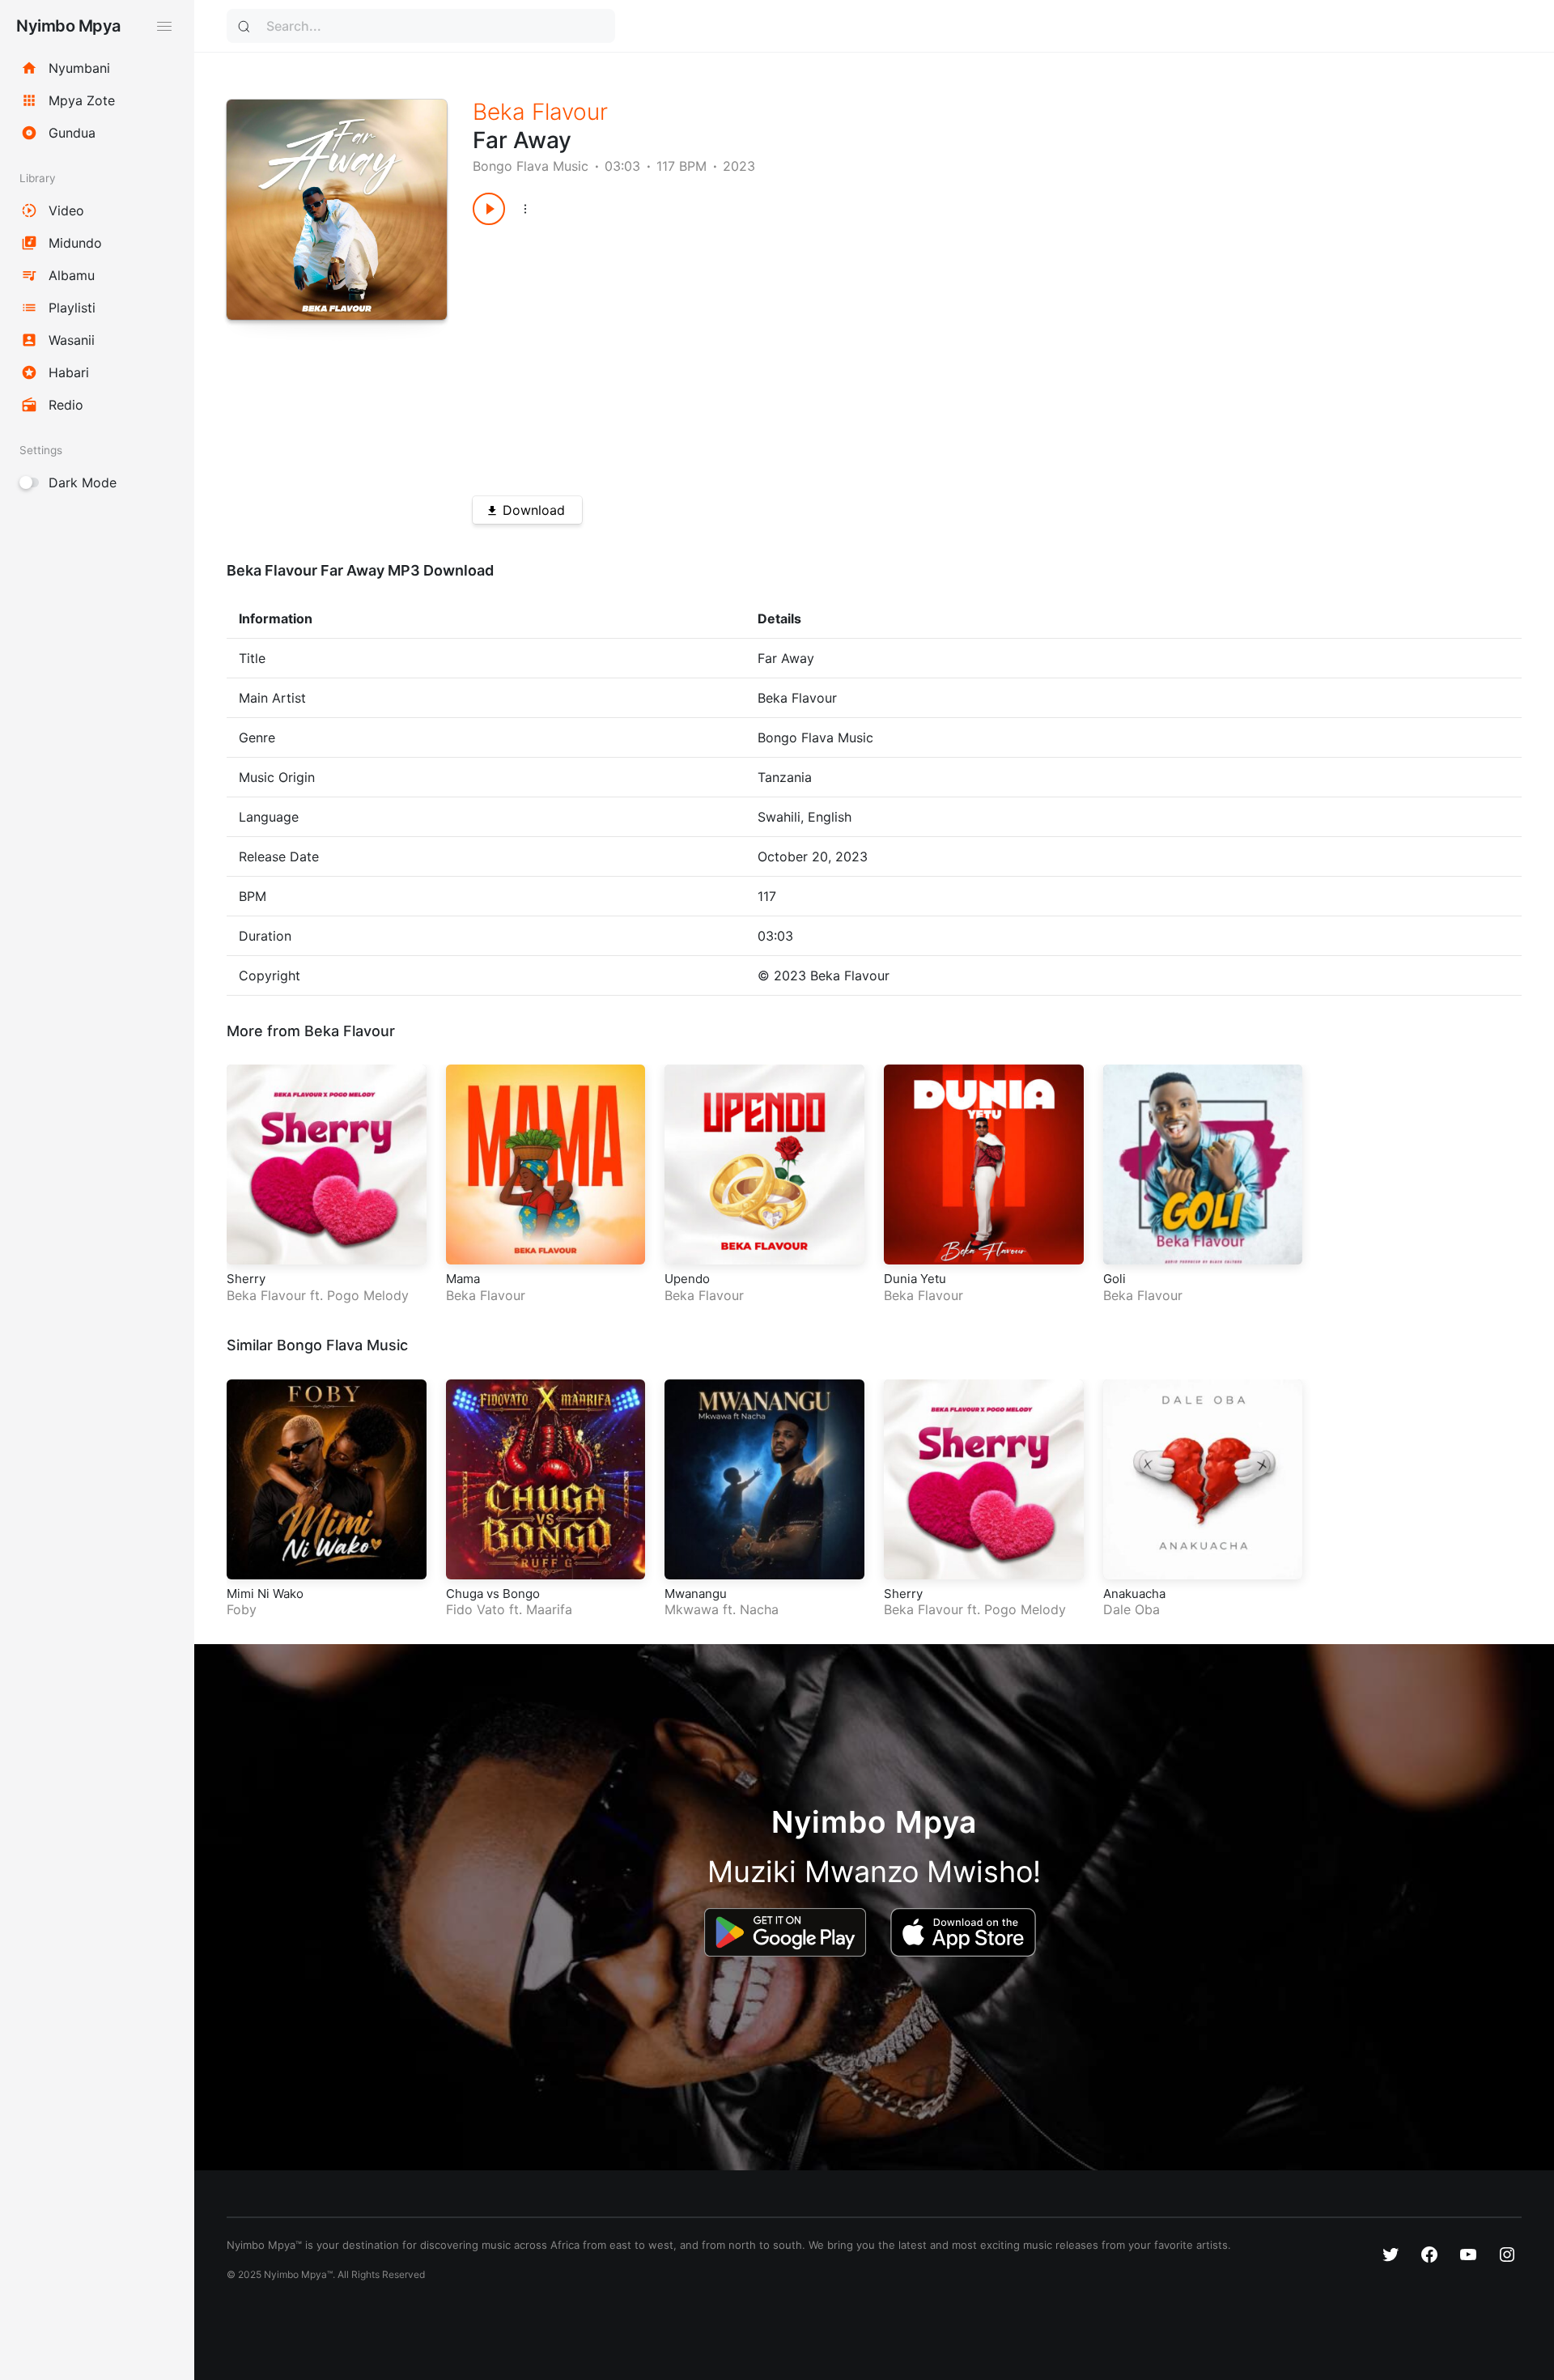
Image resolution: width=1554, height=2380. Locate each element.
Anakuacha (1134, 1594)
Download (534, 510)
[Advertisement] (945, 355)
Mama (463, 1279)
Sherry (246, 1279)
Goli (1115, 1279)
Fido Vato (476, 1609)
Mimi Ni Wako (265, 1594)
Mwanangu (696, 1594)
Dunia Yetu (915, 1279)
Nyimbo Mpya (68, 26)
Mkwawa (692, 1609)
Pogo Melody (368, 1295)
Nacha (759, 1609)
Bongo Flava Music (531, 166)
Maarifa (549, 1609)
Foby (242, 1609)
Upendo (687, 1279)
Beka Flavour (540, 112)
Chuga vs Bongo (493, 1594)
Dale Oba (1132, 1609)
